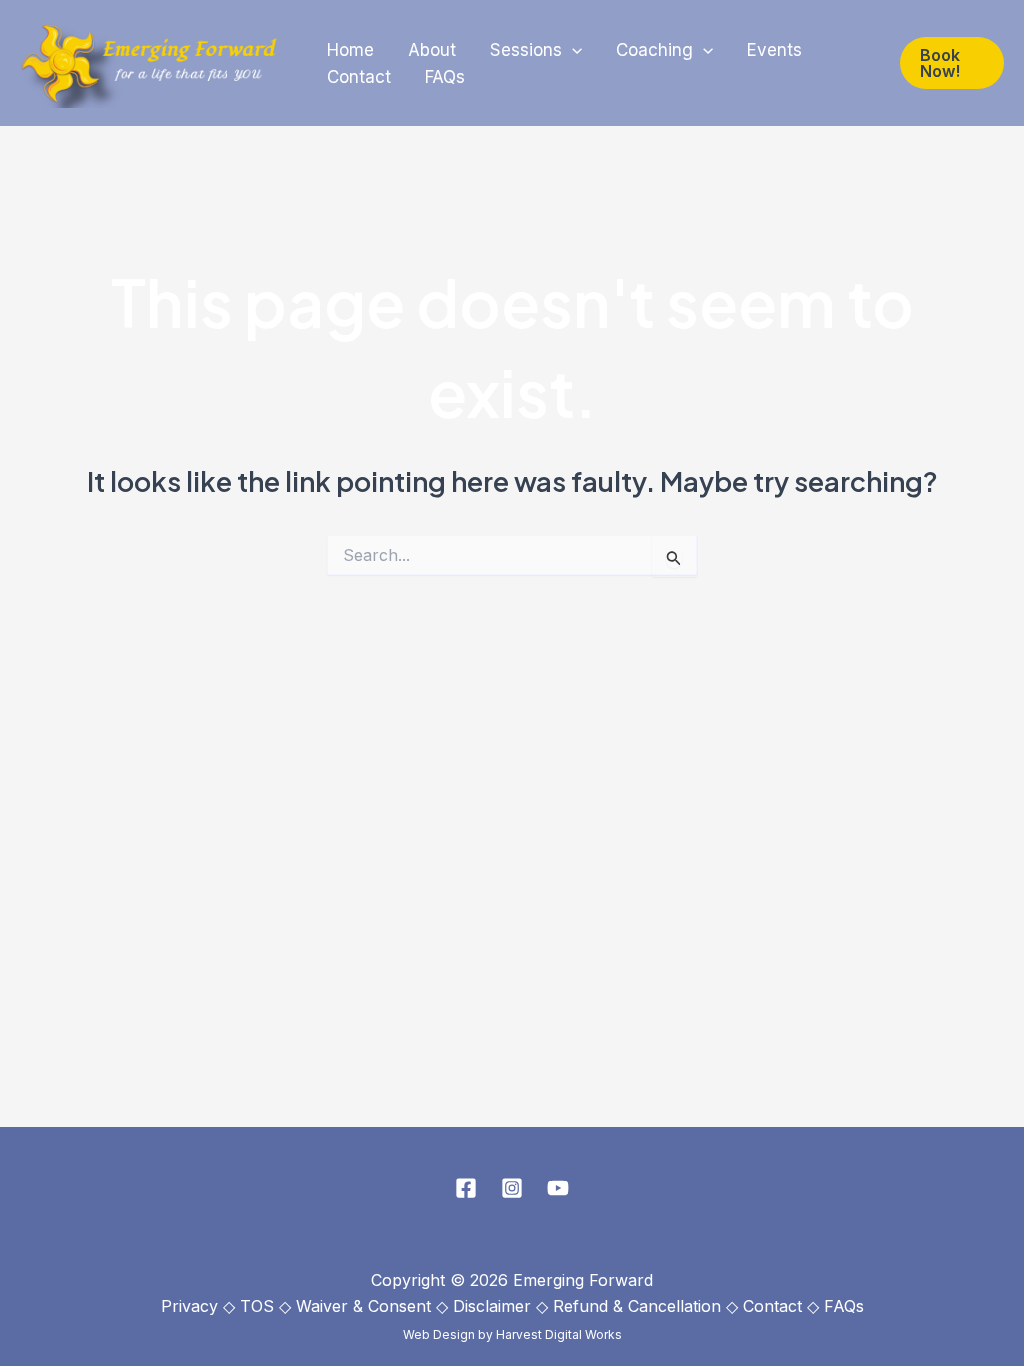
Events (774, 50)
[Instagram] (512, 1188)
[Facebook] (466, 1188)
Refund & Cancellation (637, 1306)
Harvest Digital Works (559, 1334)
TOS (257, 1306)
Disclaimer (492, 1306)
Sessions (526, 50)
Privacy (189, 1306)
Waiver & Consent (363, 1306)
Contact (359, 77)
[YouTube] (558, 1188)
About (432, 50)
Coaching (654, 50)
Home (350, 50)
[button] (572, 50)
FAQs (445, 77)
